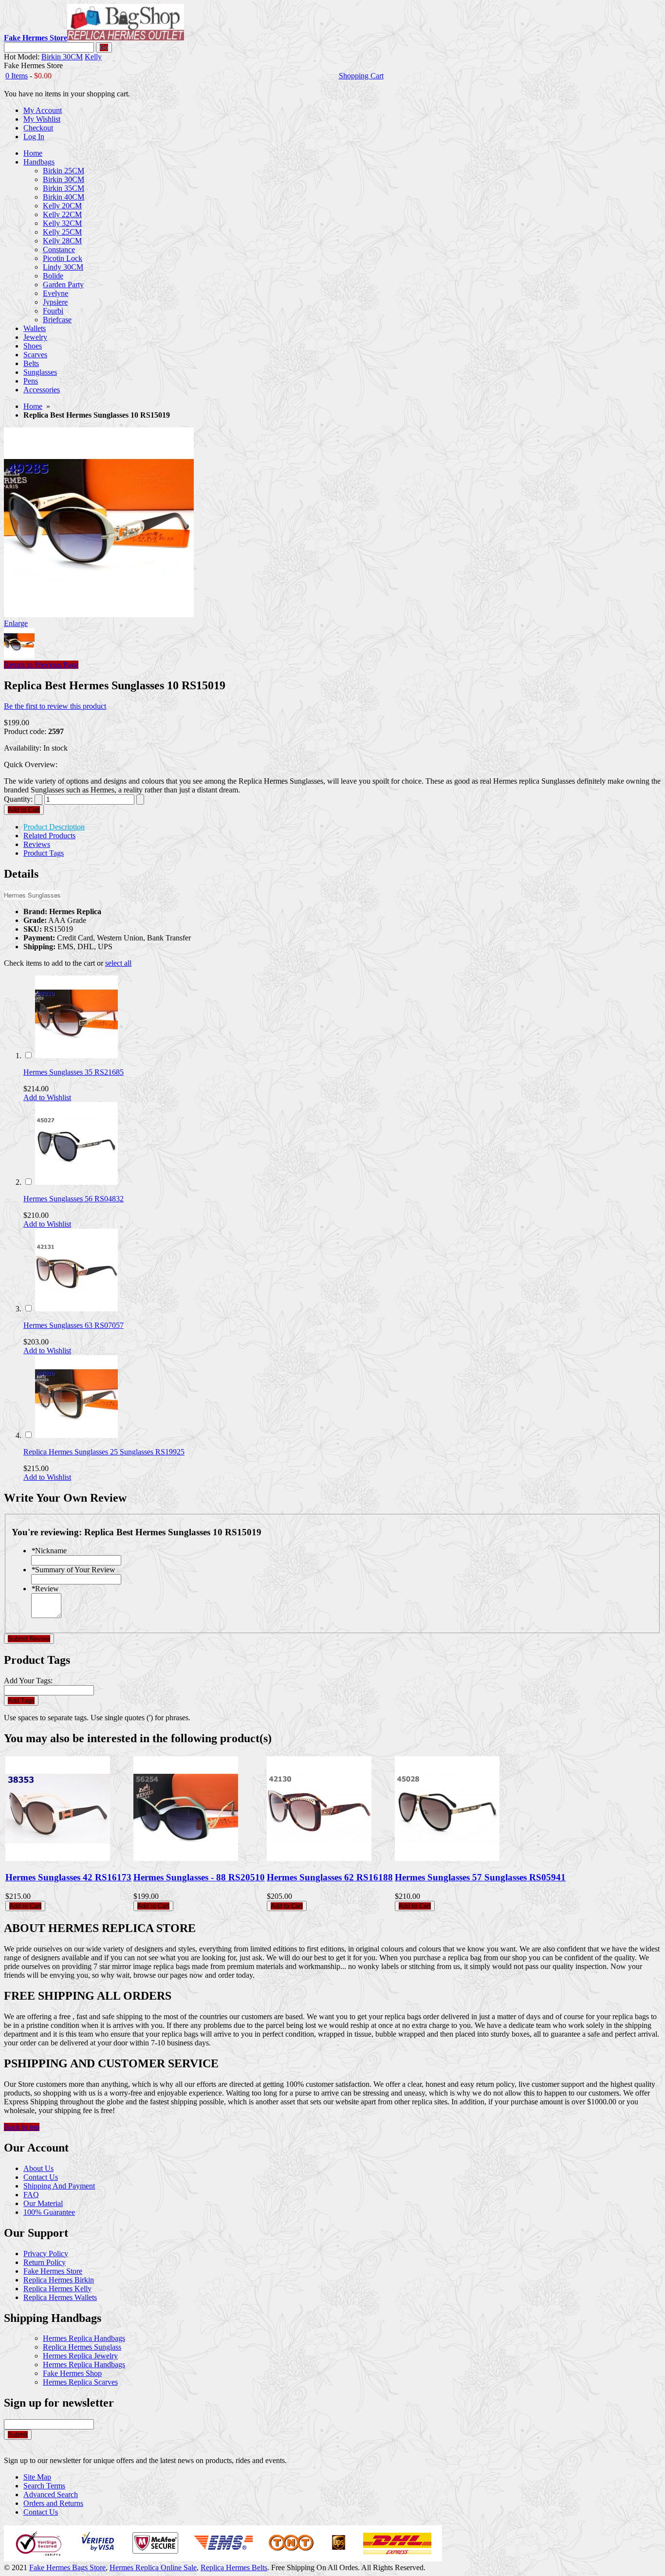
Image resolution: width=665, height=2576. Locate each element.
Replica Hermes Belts (234, 2567)
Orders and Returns (53, 2503)
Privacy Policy (46, 2254)
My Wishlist (42, 119)
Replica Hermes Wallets (60, 2297)
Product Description (54, 827)
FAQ (31, 2195)
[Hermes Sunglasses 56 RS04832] (76, 1182)
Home (33, 406)
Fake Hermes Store (53, 2271)
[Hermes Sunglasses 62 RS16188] (319, 1858)
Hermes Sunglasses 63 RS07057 (74, 1325)
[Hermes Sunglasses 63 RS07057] (76, 1309)
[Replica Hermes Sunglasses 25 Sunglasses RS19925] (76, 1435)
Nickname (49, 1551)
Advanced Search (51, 2494)
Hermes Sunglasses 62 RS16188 (330, 1877)
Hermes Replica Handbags (84, 2338)
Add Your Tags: (28, 1681)
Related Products (49, 836)
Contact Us (41, 2177)
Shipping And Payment (59, 2186)
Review (45, 1589)
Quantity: (18, 799)
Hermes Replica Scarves (80, 2382)
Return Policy (45, 2262)
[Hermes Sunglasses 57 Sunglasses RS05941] (447, 1858)
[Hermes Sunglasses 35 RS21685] (76, 1056)
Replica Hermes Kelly (57, 2289)
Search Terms (44, 2486)
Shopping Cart (361, 76)
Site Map (37, 2477)
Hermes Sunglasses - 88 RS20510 (199, 1877)
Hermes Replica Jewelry (80, 2356)
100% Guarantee (49, 2212)
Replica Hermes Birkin (59, 2280)
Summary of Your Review (73, 1570)
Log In (34, 137)
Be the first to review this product (55, 706)
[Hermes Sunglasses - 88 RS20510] (186, 1858)
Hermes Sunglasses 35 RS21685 (74, 1072)
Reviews (37, 844)
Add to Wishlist (47, 1097)
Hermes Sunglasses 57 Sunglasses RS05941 (480, 1877)
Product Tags (44, 853)
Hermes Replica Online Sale (153, 2567)
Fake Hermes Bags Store (67, 2567)
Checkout (38, 128)
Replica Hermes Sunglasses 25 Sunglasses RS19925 (104, 1452)
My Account (43, 110)
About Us (38, 2168)
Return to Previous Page (41, 665)
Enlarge (16, 623)
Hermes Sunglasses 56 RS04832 (74, 1199)
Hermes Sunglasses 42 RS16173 (68, 1877)
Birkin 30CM (62, 57)
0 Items (17, 76)
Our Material (43, 2203)
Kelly (93, 57)
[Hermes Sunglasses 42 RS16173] (58, 1858)
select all (118, 963)
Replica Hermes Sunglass (82, 2347)
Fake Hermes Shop (72, 2373)
